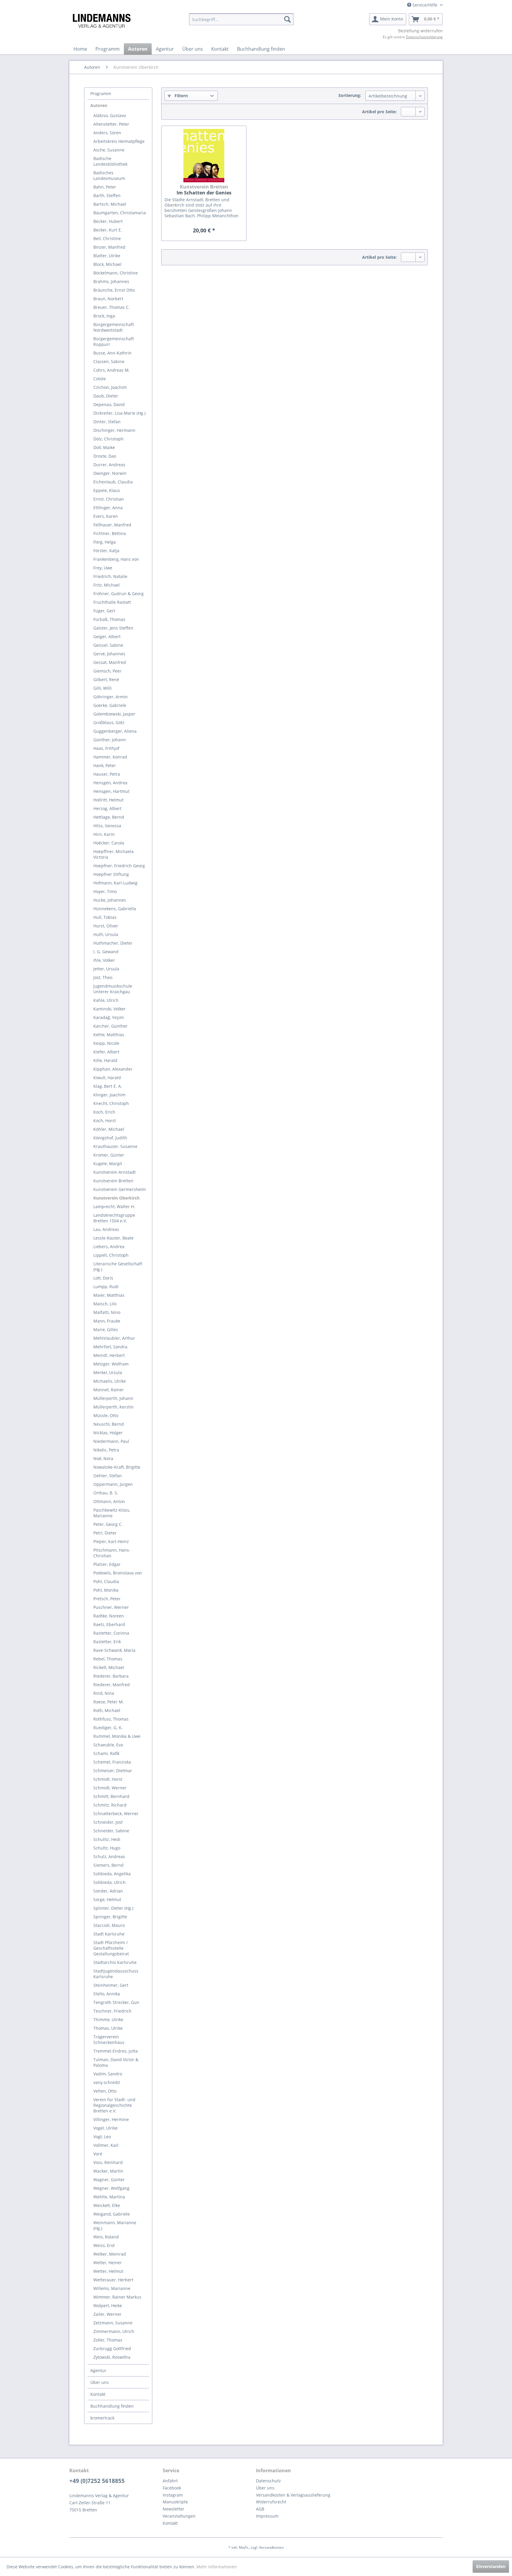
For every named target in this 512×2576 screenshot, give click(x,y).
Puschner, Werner (111, 1607)
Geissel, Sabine (108, 645)
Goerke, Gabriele (110, 705)
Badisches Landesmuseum (109, 175)
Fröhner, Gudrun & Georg (119, 594)
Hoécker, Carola (109, 843)
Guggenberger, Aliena (115, 731)
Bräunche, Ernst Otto (114, 290)
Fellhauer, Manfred (112, 525)
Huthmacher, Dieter (113, 943)
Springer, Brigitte (110, 1917)
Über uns (100, 2382)
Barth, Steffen (107, 195)
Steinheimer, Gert (111, 1985)
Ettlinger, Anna (108, 508)
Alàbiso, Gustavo (110, 115)
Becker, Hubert (108, 221)
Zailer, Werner (107, 2314)
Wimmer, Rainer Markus (117, 2297)
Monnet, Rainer (109, 1390)
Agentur (98, 2370)
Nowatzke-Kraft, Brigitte (117, 1467)
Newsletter (173, 2509)
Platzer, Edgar (107, 1564)
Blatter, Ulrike (107, 256)
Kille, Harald (105, 1060)
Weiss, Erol (104, 2245)
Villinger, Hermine (111, 2119)
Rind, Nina (104, 1693)
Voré (98, 2154)
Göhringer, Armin (111, 697)
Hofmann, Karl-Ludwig (115, 883)
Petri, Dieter (105, 1533)
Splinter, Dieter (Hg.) (113, 1908)
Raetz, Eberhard (109, 1624)
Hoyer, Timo (105, 891)
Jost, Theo (103, 977)
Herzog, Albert (107, 808)
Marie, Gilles (106, 1329)
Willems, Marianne (112, 2288)
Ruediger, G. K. (108, 1728)
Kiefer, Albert (106, 1052)
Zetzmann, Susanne (113, 2323)
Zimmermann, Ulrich (114, 2331)
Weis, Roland (106, 2237)
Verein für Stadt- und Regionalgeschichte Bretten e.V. (114, 2105)
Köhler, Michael (109, 1129)
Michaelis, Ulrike (110, 1381)
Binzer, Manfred (109, 247)
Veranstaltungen (179, 2516)
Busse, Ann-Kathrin (112, 353)
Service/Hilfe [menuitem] (425, 5)
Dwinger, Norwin (110, 473)
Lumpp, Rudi (106, 1287)
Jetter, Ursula (106, 969)
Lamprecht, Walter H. (114, 1206)
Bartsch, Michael (110, 204)
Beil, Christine (107, 238)
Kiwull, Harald (107, 1078)
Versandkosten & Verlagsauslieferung (293, 2495)
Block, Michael (107, 264)
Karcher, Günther (111, 1026)
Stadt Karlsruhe (109, 1934)
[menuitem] (241, 19)
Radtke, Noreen (109, 1616)
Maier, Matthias (109, 1295)
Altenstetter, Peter (111, 124)
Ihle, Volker (104, 960)
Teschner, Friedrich (112, 2011)
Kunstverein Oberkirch (116, 1198)
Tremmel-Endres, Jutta (116, 2051)
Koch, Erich (104, 1112)
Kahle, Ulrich (106, 1000)
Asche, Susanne (109, 150)
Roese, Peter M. (109, 1702)
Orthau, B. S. (106, 1493)
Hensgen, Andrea (110, 783)
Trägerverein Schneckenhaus (109, 2040)
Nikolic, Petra (106, 1450)
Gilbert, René (106, 679)
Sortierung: (350, 95)
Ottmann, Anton (109, 1501)
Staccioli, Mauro (109, 1925)
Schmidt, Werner (110, 1788)
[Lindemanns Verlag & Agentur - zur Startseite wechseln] (101, 21)
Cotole (100, 379)
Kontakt (98, 2394)
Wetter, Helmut (108, 2271)
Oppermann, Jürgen (113, 1484)
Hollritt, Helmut (108, 800)
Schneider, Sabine (111, 1831)
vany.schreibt (107, 2082)
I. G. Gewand (106, 952)
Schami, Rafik (106, 1753)
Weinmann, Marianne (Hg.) (115, 2225)
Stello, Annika (107, 1994)
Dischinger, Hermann (114, 430)
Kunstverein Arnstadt (115, 1172)
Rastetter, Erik (107, 1642)
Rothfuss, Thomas (111, 1719)
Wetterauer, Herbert (113, 2280)
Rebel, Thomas (108, 1659)
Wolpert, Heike (108, 2306)
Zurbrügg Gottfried (112, 2349)
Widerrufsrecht (271, 2502)
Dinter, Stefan (107, 422)
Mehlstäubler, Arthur (114, 1338)
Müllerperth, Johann (113, 1398)
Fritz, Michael (107, 585)
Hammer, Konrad (110, 757)
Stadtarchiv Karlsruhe (115, 1962)
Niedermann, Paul (111, 1441)
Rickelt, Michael (109, 1667)
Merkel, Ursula (108, 1372)
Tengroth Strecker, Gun (116, 2002)
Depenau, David (109, 404)
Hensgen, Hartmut (111, 791)
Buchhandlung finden (112, 2406)
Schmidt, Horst (108, 1779)
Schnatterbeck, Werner (116, 1814)
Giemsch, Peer (107, 671)
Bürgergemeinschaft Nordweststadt (114, 327)
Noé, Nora (103, 1458)
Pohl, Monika (106, 1590)
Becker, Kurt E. (108, 230)
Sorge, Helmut (107, 1899)
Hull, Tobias (105, 917)
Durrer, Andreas (109, 465)
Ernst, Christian (109, 499)
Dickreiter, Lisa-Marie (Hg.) (119, 413)
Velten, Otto (105, 2091)
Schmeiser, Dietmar (113, 1771)
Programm (101, 94)
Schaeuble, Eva (108, 1745)
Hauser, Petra (107, 774)
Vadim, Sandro (108, 2074)
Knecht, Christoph (111, 1103)
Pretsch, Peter (107, 1599)
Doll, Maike (104, 447)
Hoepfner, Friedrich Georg (119, 866)
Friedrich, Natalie (110, 576)
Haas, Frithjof (106, 748)
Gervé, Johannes (109, 654)
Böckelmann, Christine (116, 273)
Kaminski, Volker (109, 1009)
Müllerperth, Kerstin (113, 1407)
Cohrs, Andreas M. (112, 370)
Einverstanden (491, 2566)
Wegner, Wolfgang (111, 2188)
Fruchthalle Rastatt (112, 602)
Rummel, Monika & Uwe (117, 1736)
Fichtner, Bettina (110, 533)
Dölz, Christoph (108, 439)
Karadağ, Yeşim (109, 1017)
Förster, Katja (106, 551)
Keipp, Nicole (106, 1043)
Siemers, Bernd (108, 1865)
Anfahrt (170, 2481)
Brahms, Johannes (111, 281)
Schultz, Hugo (107, 1848)
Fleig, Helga (105, 542)
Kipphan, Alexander (113, 1069)
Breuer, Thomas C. (112, 307)
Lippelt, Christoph (111, 1255)
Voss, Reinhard (108, 2162)
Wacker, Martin (108, 2171)
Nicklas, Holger (108, 1433)
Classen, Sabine (109, 361)
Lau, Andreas (106, 1229)
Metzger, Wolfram (111, 1364)
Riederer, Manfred (112, 1685)
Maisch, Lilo (105, 1304)
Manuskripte (175, 2502)
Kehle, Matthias (109, 1035)
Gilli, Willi (103, 688)
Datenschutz (268, 2481)
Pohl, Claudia (106, 1581)
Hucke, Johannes (110, 900)
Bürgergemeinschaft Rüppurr (114, 341)
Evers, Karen (106, 516)
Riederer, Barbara (111, 1676)
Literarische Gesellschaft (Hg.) (118, 1267)
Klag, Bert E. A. (108, 1086)
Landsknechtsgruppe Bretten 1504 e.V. (114, 1218)
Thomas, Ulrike (108, 2028)
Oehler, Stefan (108, 1476)
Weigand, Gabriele (112, 2214)
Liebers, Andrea (109, 1247)
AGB (260, 2509)
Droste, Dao (105, 456)
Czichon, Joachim (110, 387)
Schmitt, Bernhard (111, 1796)
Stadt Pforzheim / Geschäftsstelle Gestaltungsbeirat (111, 1948)
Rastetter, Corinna (111, 1633)
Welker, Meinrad (110, 2254)
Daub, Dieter (106, 396)
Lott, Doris (103, 1278)
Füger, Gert (104, 611)
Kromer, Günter (109, 1155)
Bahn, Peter (105, 187)
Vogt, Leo (102, 2137)
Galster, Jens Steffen (113, 628)
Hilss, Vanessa (107, 826)
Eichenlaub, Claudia (113, 482)
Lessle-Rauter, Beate (113, 1238)
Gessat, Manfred (110, 662)
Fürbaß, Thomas (109, 619)
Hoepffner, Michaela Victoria (113, 854)
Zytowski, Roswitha (112, 2357)
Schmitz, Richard (110, 1805)
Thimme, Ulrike (108, 2020)
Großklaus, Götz (109, 722)
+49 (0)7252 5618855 (97, 2481)
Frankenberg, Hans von (116, 559)
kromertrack (102, 2418)
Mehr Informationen (217, 2567)
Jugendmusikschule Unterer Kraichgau (113, 989)
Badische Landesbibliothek (110, 161)
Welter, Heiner (108, 2263)
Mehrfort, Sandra (110, 1347)
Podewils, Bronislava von (118, 1573)
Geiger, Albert (107, 637)
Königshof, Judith (110, 1138)
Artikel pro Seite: (379, 112)
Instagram (173, 2495)
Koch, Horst (105, 1121)
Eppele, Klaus (107, 490)
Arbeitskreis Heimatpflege (119, 141)
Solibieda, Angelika (112, 1874)
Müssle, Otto (106, 1415)
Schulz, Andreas (109, 1856)
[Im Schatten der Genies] (204, 156)
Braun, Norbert (108, 299)
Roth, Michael (107, 1710)
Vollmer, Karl (106, 2145)
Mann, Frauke (107, 1321)
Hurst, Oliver (106, 926)
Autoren (99, 105)
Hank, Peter (105, 765)
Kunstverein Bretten (113, 1181)
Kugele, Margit (108, 1164)
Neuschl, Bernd (109, 1424)
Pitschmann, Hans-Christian (112, 1553)
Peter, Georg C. (108, 1524)
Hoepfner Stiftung (111, 874)
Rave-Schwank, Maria (114, 1650)
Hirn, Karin (104, 834)
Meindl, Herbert (109, 1355)
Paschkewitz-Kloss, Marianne (112, 1513)
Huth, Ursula (106, 934)
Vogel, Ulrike (105, 2128)
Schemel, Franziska (112, 1762)
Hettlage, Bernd (109, 817)
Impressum (267, 2516)
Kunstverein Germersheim (120, 1189)
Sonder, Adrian (108, 1891)
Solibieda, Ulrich (109, 1882)
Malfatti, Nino (107, 1312)
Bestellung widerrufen (420, 31)
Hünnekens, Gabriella (115, 909)
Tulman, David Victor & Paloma (116, 2062)
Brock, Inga (104, 316)
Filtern (181, 96)
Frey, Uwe (103, 568)
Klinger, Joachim (109, 1095)
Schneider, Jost (108, 1822)
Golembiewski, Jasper (114, 714)
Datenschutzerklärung (424, 37)
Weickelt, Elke (107, 2205)
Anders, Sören (107, 133)
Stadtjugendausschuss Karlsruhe (116, 1974)
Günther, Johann (110, 740)
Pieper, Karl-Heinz (111, 1541)
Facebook (172, 2488)
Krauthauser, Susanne (115, 1146)
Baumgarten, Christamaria (120, 213)
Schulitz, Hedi (107, 1839)
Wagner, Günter (109, 2180)
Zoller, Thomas (108, 2340)
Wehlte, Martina (109, 2197)
